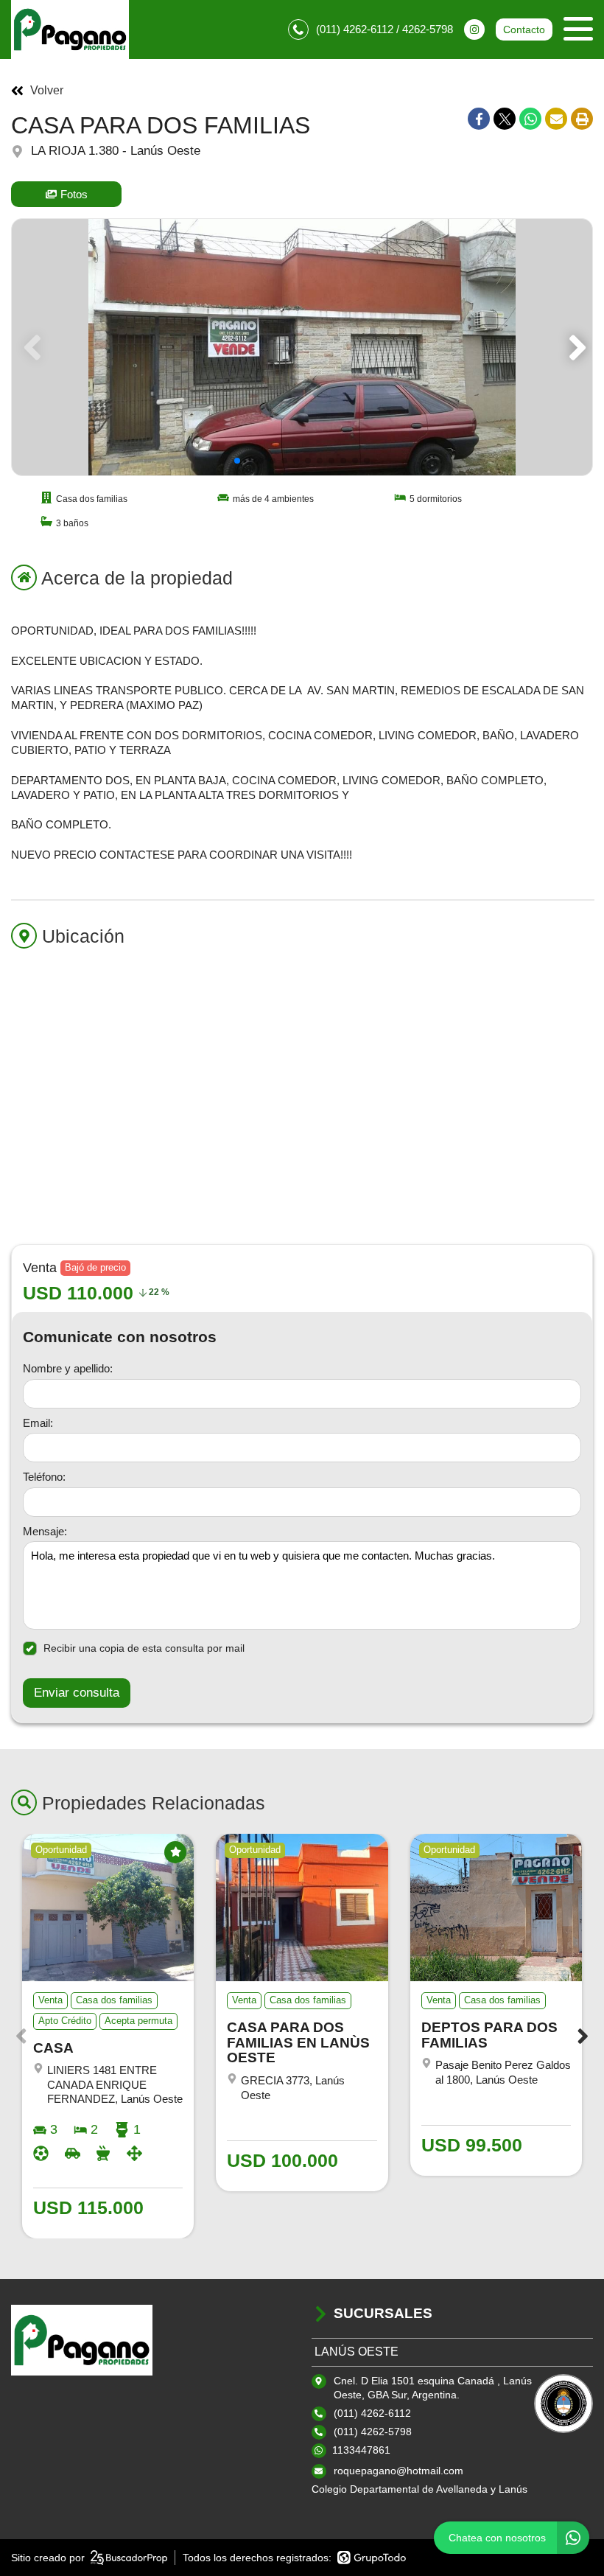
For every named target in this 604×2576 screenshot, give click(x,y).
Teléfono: (44, 1477)
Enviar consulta (77, 1693)
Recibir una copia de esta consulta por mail (144, 1648)
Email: (38, 1423)
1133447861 (361, 2450)
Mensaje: (45, 1531)
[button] (575, 347)
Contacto (524, 29)
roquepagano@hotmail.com (398, 2471)
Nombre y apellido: (68, 1368)
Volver (47, 91)
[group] (302, 347)
